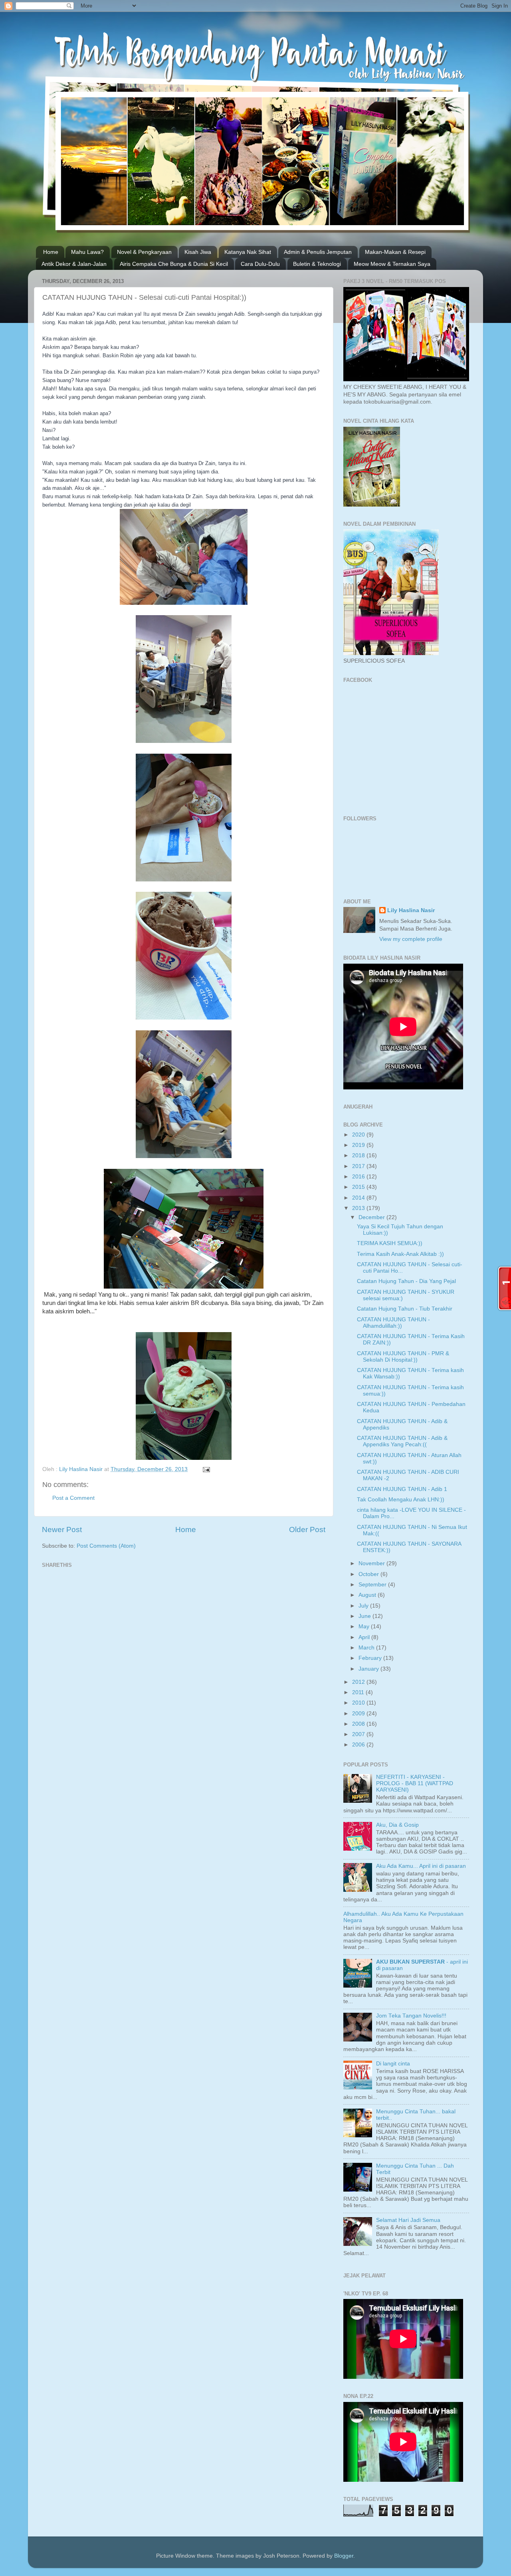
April (365, 1637)
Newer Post (62, 1530)
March (367, 1648)
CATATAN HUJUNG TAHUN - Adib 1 (402, 1489)
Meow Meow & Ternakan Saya (392, 264)
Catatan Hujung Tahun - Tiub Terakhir (405, 1309)
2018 (359, 1155)
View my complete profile (411, 939)
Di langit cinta (393, 2064)
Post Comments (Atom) (106, 1546)
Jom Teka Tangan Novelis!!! (411, 2016)
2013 (359, 1208)
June (365, 1616)
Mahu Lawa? (87, 252)
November (372, 1563)
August (368, 1595)
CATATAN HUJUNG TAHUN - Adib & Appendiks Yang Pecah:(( (402, 1441)
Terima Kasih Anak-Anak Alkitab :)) (400, 1254)
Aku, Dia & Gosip (397, 1825)
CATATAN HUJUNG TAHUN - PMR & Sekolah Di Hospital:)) (403, 1357)
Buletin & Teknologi (317, 264)
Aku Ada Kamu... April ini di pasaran (421, 1866)
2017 (359, 1166)
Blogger (344, 2556)
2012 (359, 1682)
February (371, 1658)
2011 (359, 1692)
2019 (359, 1145)
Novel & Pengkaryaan (144, 252)
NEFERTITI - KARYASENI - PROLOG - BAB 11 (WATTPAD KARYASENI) (415, 1783)
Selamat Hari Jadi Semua (408, 2220)
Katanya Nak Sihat (248, 252)
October (369, 1574)
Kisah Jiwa (198, 252)
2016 (359, 1177)
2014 (359, 1198)
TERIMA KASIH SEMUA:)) (390, 1243)
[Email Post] (206, 1469)
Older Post (307, 1530)
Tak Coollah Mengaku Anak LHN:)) (401, 1500)
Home (51, 252)
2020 (359, 1135)
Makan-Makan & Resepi (395, 252)
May (365, 1627)
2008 (359, 1724)
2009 (359, 1714)
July (364, 1606)
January (369, 1669)
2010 (359, 1703)
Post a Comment (73, 1498)
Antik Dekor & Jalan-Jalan (74, 264)
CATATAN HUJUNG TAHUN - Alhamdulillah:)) (393, 1323)
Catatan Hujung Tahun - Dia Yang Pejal (406, 1281)
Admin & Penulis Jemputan (318, 252)
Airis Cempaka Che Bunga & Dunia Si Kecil (174, 264)
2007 (359, 1734)
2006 (359, 1745)
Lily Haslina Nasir (411, 910)
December (372, 1217)
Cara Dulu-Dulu (260, 264)
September (373, 1585)
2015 (359, 1187)
